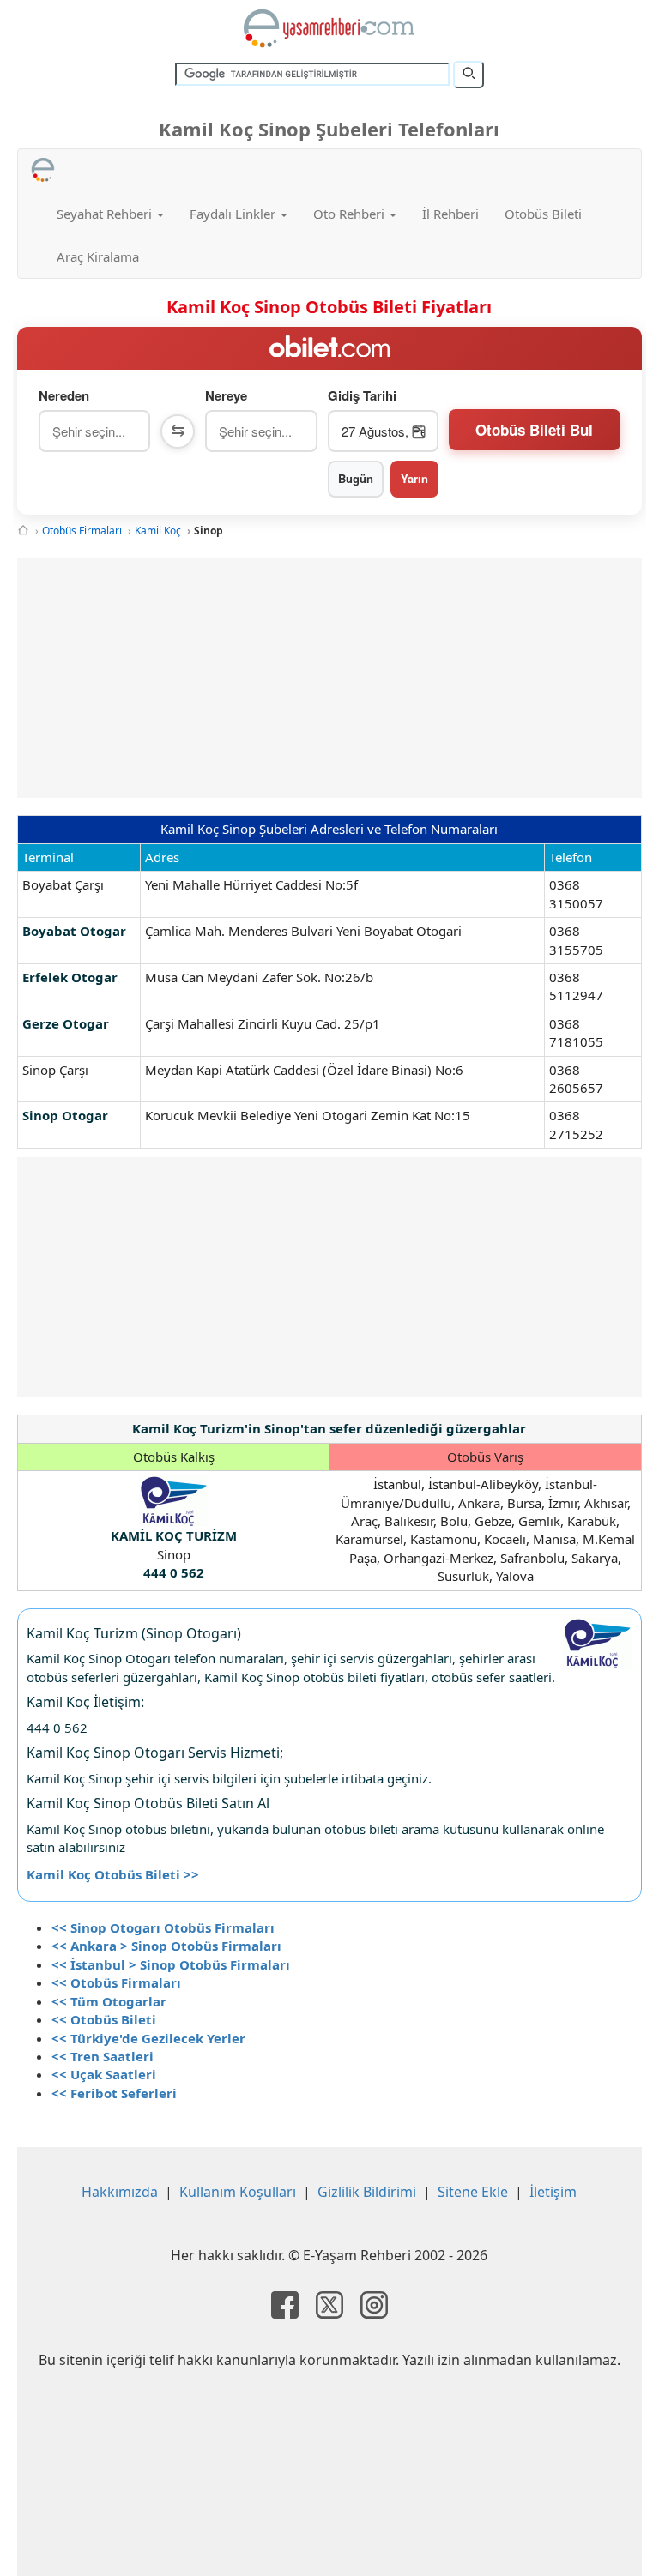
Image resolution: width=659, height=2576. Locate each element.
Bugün (356, 478)
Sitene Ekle (473, 2192)
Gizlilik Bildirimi (367, 2192)
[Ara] (469, 75)
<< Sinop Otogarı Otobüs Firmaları (163, 1927)
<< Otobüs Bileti (104, 2019)
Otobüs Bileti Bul (534, 430)
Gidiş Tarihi (362, 396)
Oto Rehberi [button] (351, 214)
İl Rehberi (450, 214)
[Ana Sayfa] (23, 531)
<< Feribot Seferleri (114, 2093)
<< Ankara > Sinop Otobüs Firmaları (166, 1946)
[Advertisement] (329, 678)
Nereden (64, 396)
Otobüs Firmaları (82, 531)
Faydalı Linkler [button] (234, 214)
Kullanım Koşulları (238, 2192)
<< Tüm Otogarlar (109, 2001)
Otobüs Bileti (543, 214)
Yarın (414, 478)
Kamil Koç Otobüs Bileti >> (113, 1874)
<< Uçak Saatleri (104, 2074)
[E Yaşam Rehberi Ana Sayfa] (329, 28)
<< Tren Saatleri (103, 2056)
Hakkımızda (120, 2192)
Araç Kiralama (98, 256)
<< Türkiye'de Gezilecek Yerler (148, 2038)
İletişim (553, 2192)
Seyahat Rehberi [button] (106, 214)
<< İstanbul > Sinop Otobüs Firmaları (171, 1964)
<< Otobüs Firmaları (116, 1982)
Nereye (226, 396)
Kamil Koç (158, 531)
